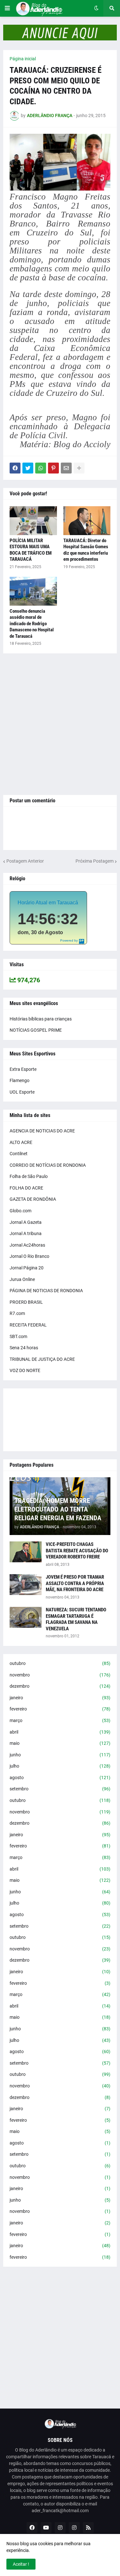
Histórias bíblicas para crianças (41, 1019)
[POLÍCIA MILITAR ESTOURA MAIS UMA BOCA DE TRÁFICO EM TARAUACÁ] (33, 521)
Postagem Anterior (25, 861)
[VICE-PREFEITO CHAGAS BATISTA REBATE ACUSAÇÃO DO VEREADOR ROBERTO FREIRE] (26, 1552)
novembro (60, 1675)
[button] (7, 8)
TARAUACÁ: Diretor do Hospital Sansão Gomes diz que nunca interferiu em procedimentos (86, 550)
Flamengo (20, 1080)
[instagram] (60, 2528)
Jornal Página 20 (27, 1268)
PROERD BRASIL (26, 1302)
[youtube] (46, 2528)
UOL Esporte (22, 1092)
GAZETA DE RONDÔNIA (33, 1199)
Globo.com (20, 1211)
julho (60, 1766)
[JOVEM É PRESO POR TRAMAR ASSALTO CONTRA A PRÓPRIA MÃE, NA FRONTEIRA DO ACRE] (26, 1585)
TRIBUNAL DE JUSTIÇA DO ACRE (42, 1359)
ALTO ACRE (21, 1142)
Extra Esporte (23, 1069)
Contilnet (19, 1154)
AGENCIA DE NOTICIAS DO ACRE (42, 1131)
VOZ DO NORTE (25, 1370)
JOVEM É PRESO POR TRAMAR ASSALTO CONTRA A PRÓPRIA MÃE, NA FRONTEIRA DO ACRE (75, 1583)
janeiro (60, 1698)
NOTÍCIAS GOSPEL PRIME (36, 1030)
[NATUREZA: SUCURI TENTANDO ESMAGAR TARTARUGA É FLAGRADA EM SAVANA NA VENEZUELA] (26, 1617)
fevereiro (60, 1709)
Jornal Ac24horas (27, 1245)
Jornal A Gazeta (26, 1222)
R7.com (17, 1313)
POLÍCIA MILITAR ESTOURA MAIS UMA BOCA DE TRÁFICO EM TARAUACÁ (31, 550)
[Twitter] (28, 468)
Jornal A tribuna (26, 1233)
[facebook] (32, 2528)
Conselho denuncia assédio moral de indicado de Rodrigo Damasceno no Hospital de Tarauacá (32, 624)
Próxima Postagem (95, 861)
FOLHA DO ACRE (26, 1188)
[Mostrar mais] (79, 468)
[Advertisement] (60, 724)
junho (60, 1755)
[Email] (66, 468)
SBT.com (18, 1336)
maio (60, 1743)
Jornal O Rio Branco (29, 1256)
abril (60, 1732)
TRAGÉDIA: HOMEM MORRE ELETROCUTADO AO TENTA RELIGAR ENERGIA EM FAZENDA (58, 1510)
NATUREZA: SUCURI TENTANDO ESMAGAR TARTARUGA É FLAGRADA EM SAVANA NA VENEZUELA (76, 1619)
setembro (60, 1789)
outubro (60, 1663)
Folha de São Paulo (29, 1176)
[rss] (88, 2528)
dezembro (60, 1686)
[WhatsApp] (41, 468)
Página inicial (23, 59)
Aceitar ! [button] (21, 2564)
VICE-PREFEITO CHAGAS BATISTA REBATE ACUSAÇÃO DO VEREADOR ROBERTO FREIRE (77, 1551)
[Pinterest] (53, 468)
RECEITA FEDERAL (28, 1325)
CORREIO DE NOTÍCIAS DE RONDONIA (48, 1165)
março (60, 1720)
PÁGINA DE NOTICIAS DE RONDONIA (46, 1291)
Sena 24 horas (24, 1348)
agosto (60, 1778)
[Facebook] (15, 468)
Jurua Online (22, 1279)
